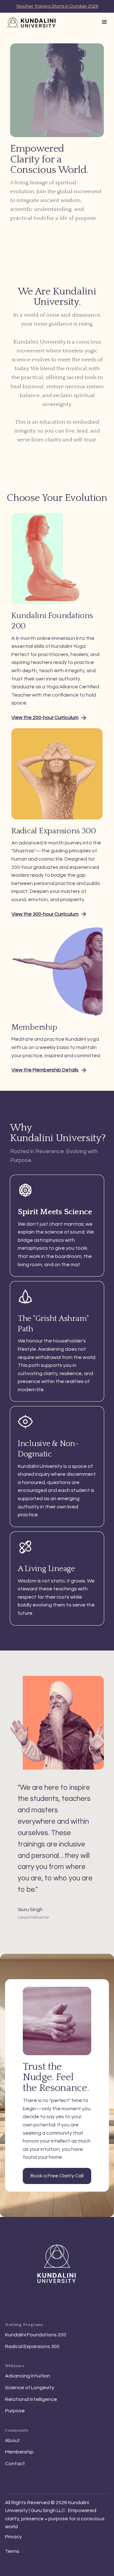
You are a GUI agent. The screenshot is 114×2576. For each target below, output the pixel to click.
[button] (104, 22)
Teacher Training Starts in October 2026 (57, 6)
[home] (30, 23)
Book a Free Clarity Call (57, 2176)
